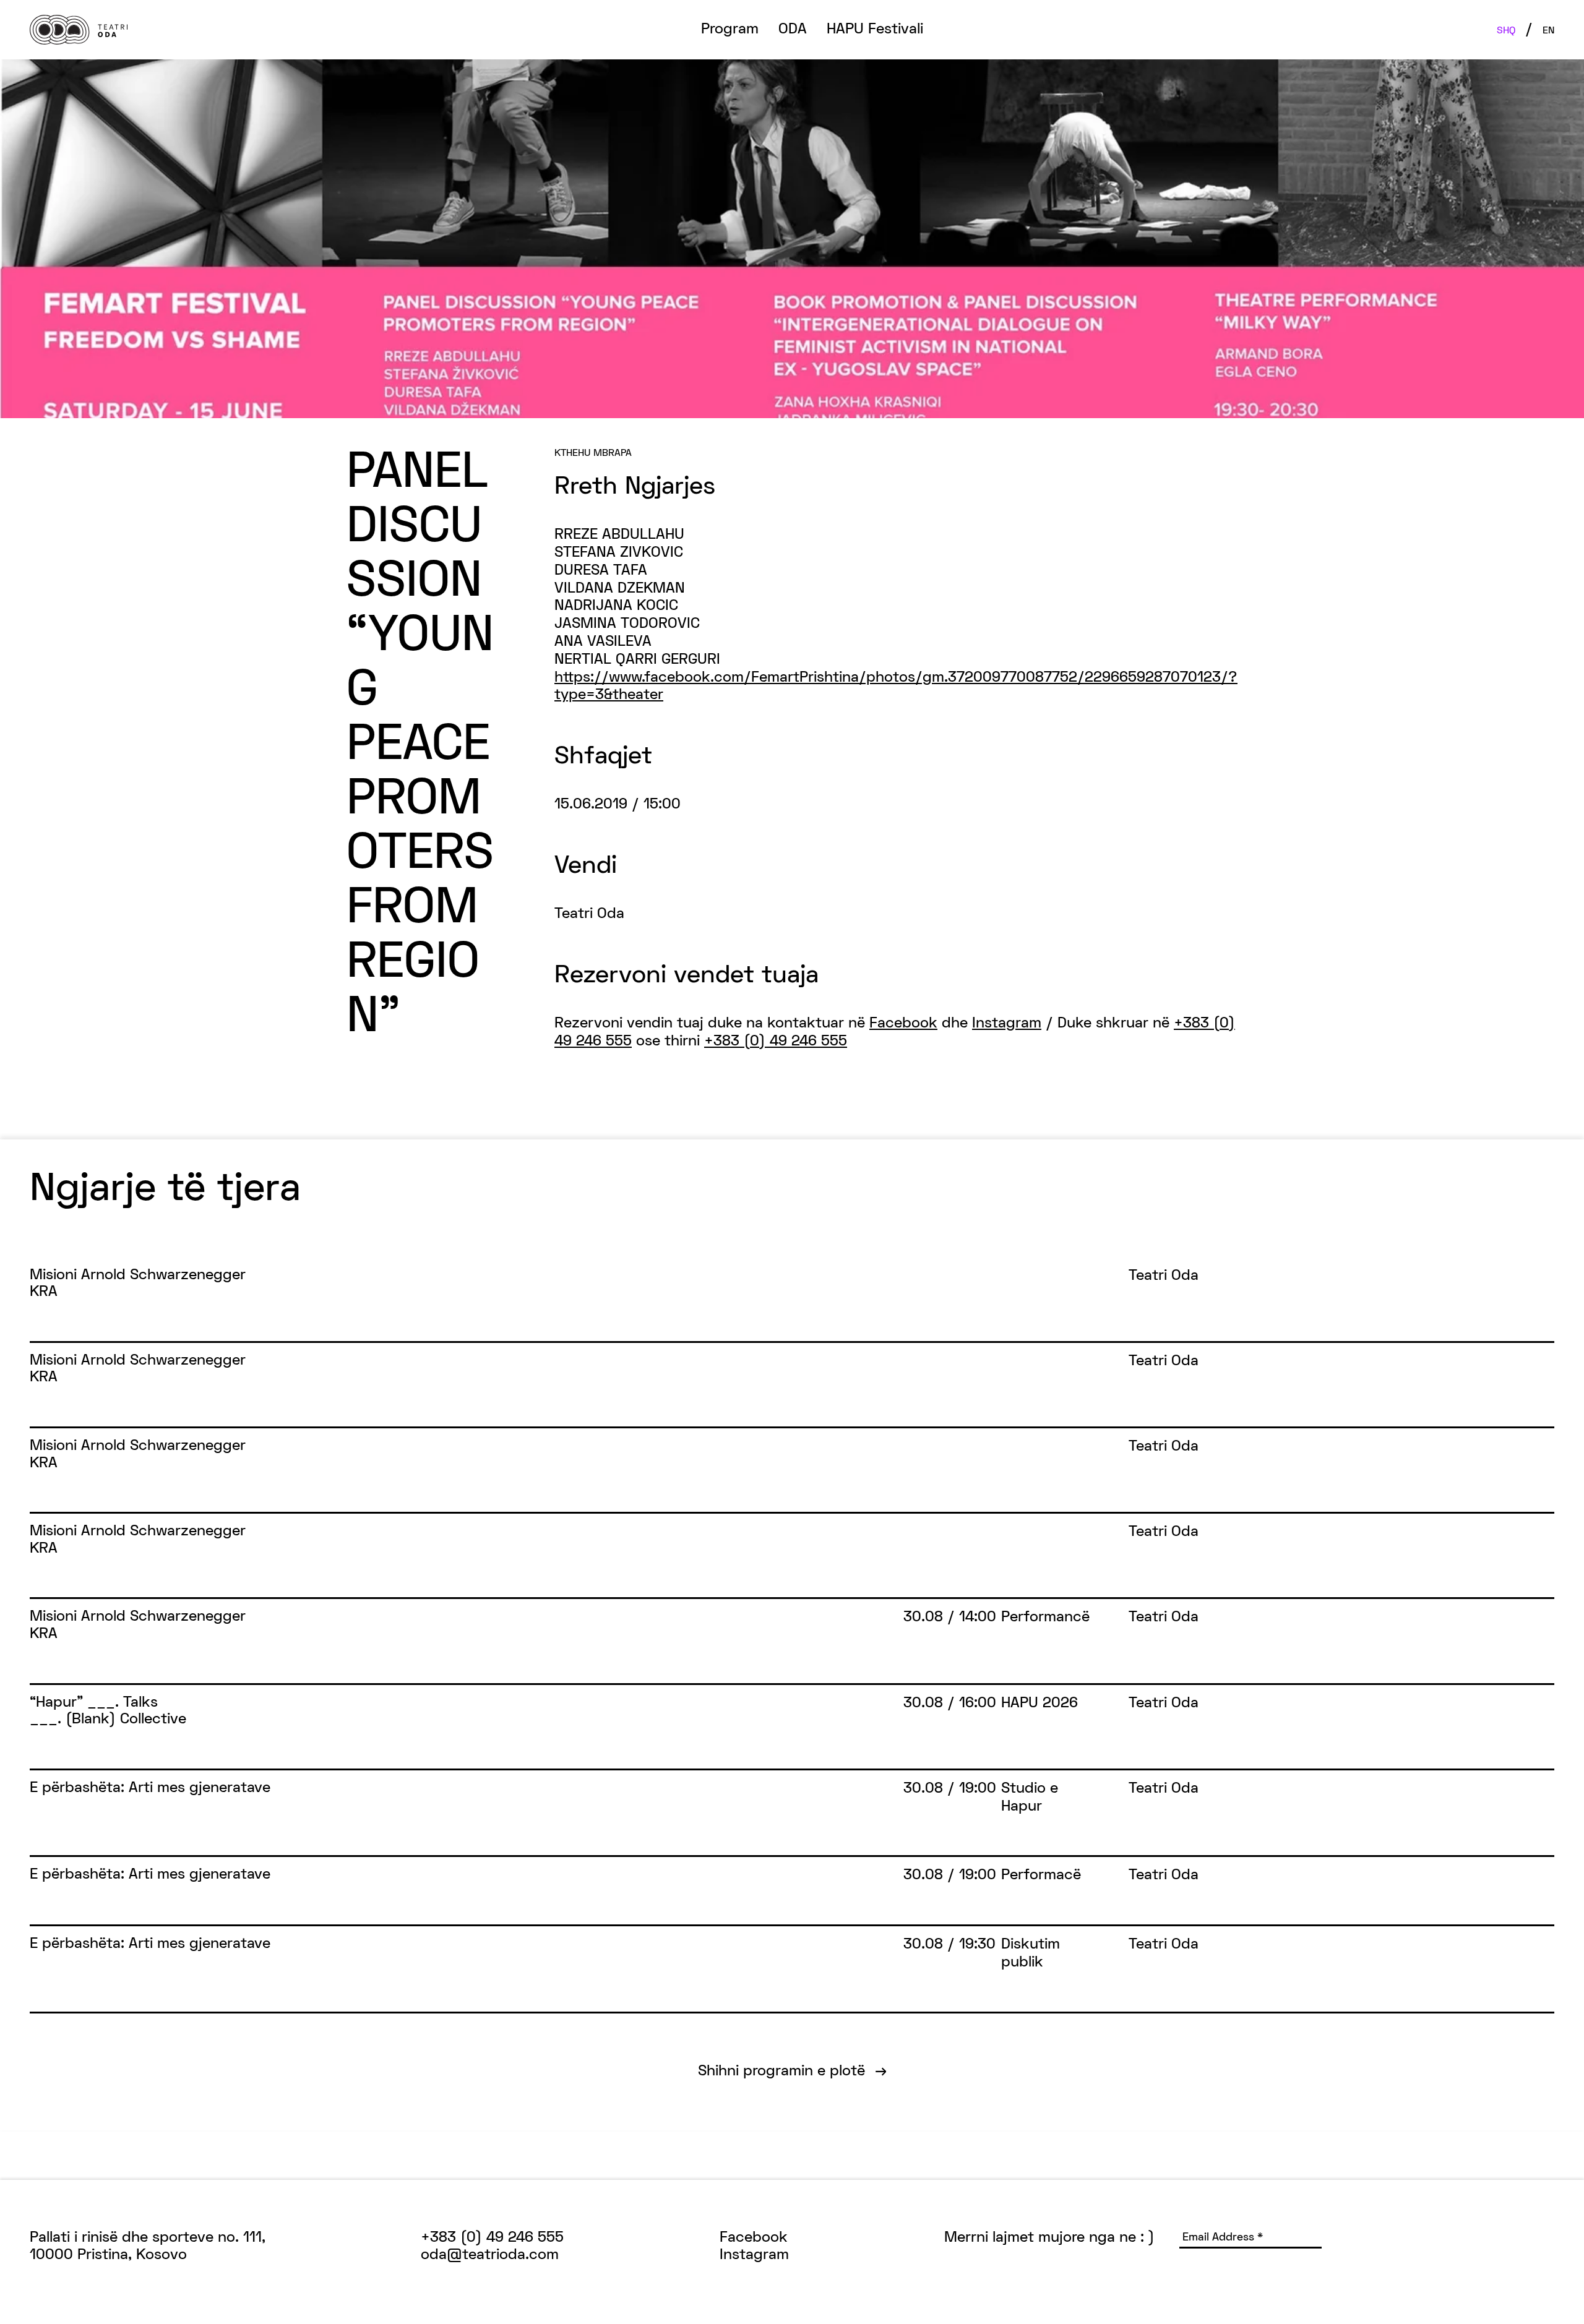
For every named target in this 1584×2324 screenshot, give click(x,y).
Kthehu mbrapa (593, 453)
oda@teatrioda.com (490, 2255)
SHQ (1506, 31)
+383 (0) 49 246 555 (776, 1042)
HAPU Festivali (875, 30)
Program (730, 30)
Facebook (903, 1024)
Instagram (1007, 1024)
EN (1548, 31)
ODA (793, 30)
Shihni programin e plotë (792, 2072)
